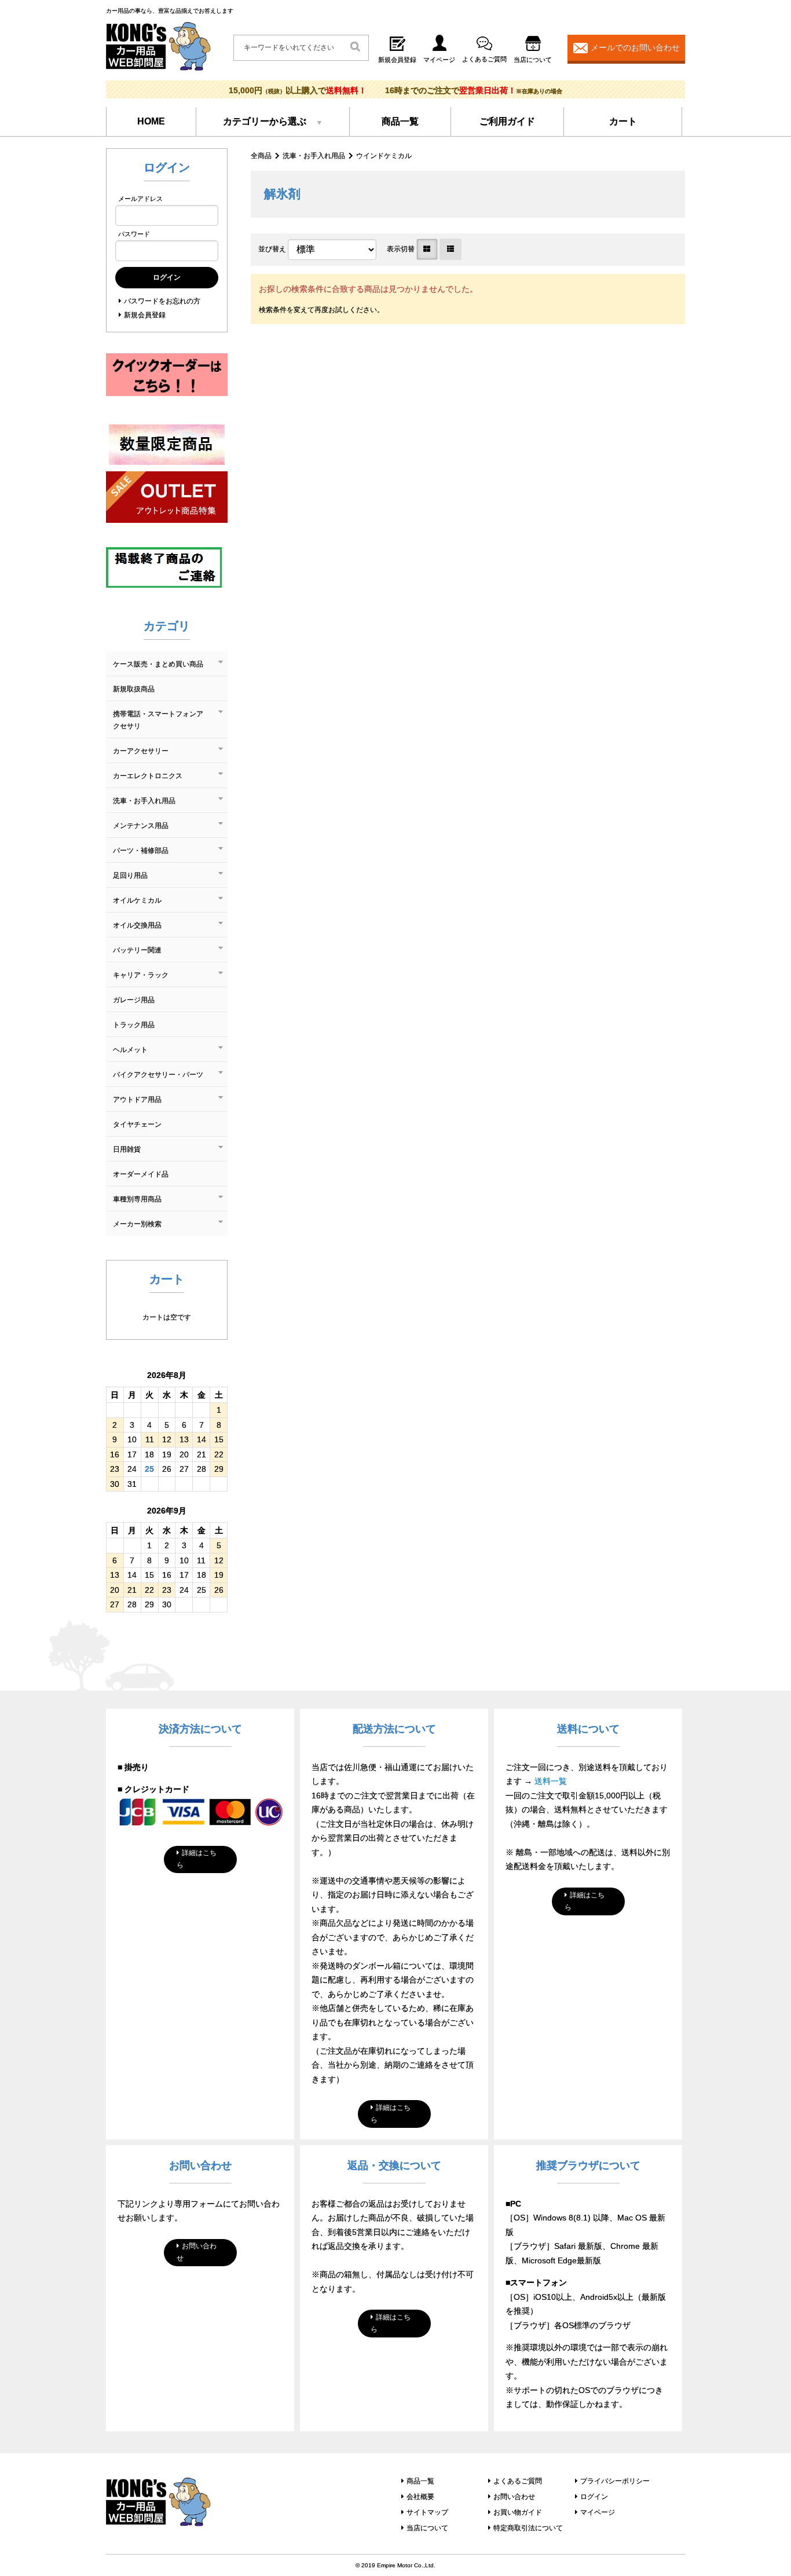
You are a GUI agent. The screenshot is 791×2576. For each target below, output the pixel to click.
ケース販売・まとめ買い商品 (158, 664)
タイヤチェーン (137, 1124)
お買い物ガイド (518, 2512)
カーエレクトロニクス (148, 776)
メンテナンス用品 (141, 826)
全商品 (261, 156)
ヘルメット (130, 1050)
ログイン (594, 2497)
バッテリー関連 (137, 950)
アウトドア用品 (137, 1100)
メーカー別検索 (137, 1224)
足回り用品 (130, 875)
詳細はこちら (197, 1859)
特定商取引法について (528, 2528)
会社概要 (420, 2497)
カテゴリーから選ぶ (265, 121)
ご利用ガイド (507, 121)
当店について (427, 2528)
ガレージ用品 (134, 1000)
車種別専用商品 (137, 1199)
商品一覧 (400, 121)
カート (623, 121)
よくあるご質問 (518, 2481)
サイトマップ (427, 2512)
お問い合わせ (197, 2252)
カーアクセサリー (141, 751)
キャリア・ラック (141, 975)
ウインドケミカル (384, 156)
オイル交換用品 (137, 925)
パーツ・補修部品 (141, 851)
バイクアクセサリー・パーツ (158, 1075)
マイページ (598, 2512)
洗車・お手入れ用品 (314, 156)
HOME (151, 121)
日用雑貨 (127, 1149)
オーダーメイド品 (141, 1174)
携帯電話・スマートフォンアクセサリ (158, 720)
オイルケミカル (137, 900)
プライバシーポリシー (615, 2481)
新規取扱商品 (134, 689)
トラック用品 (134, 1025)
